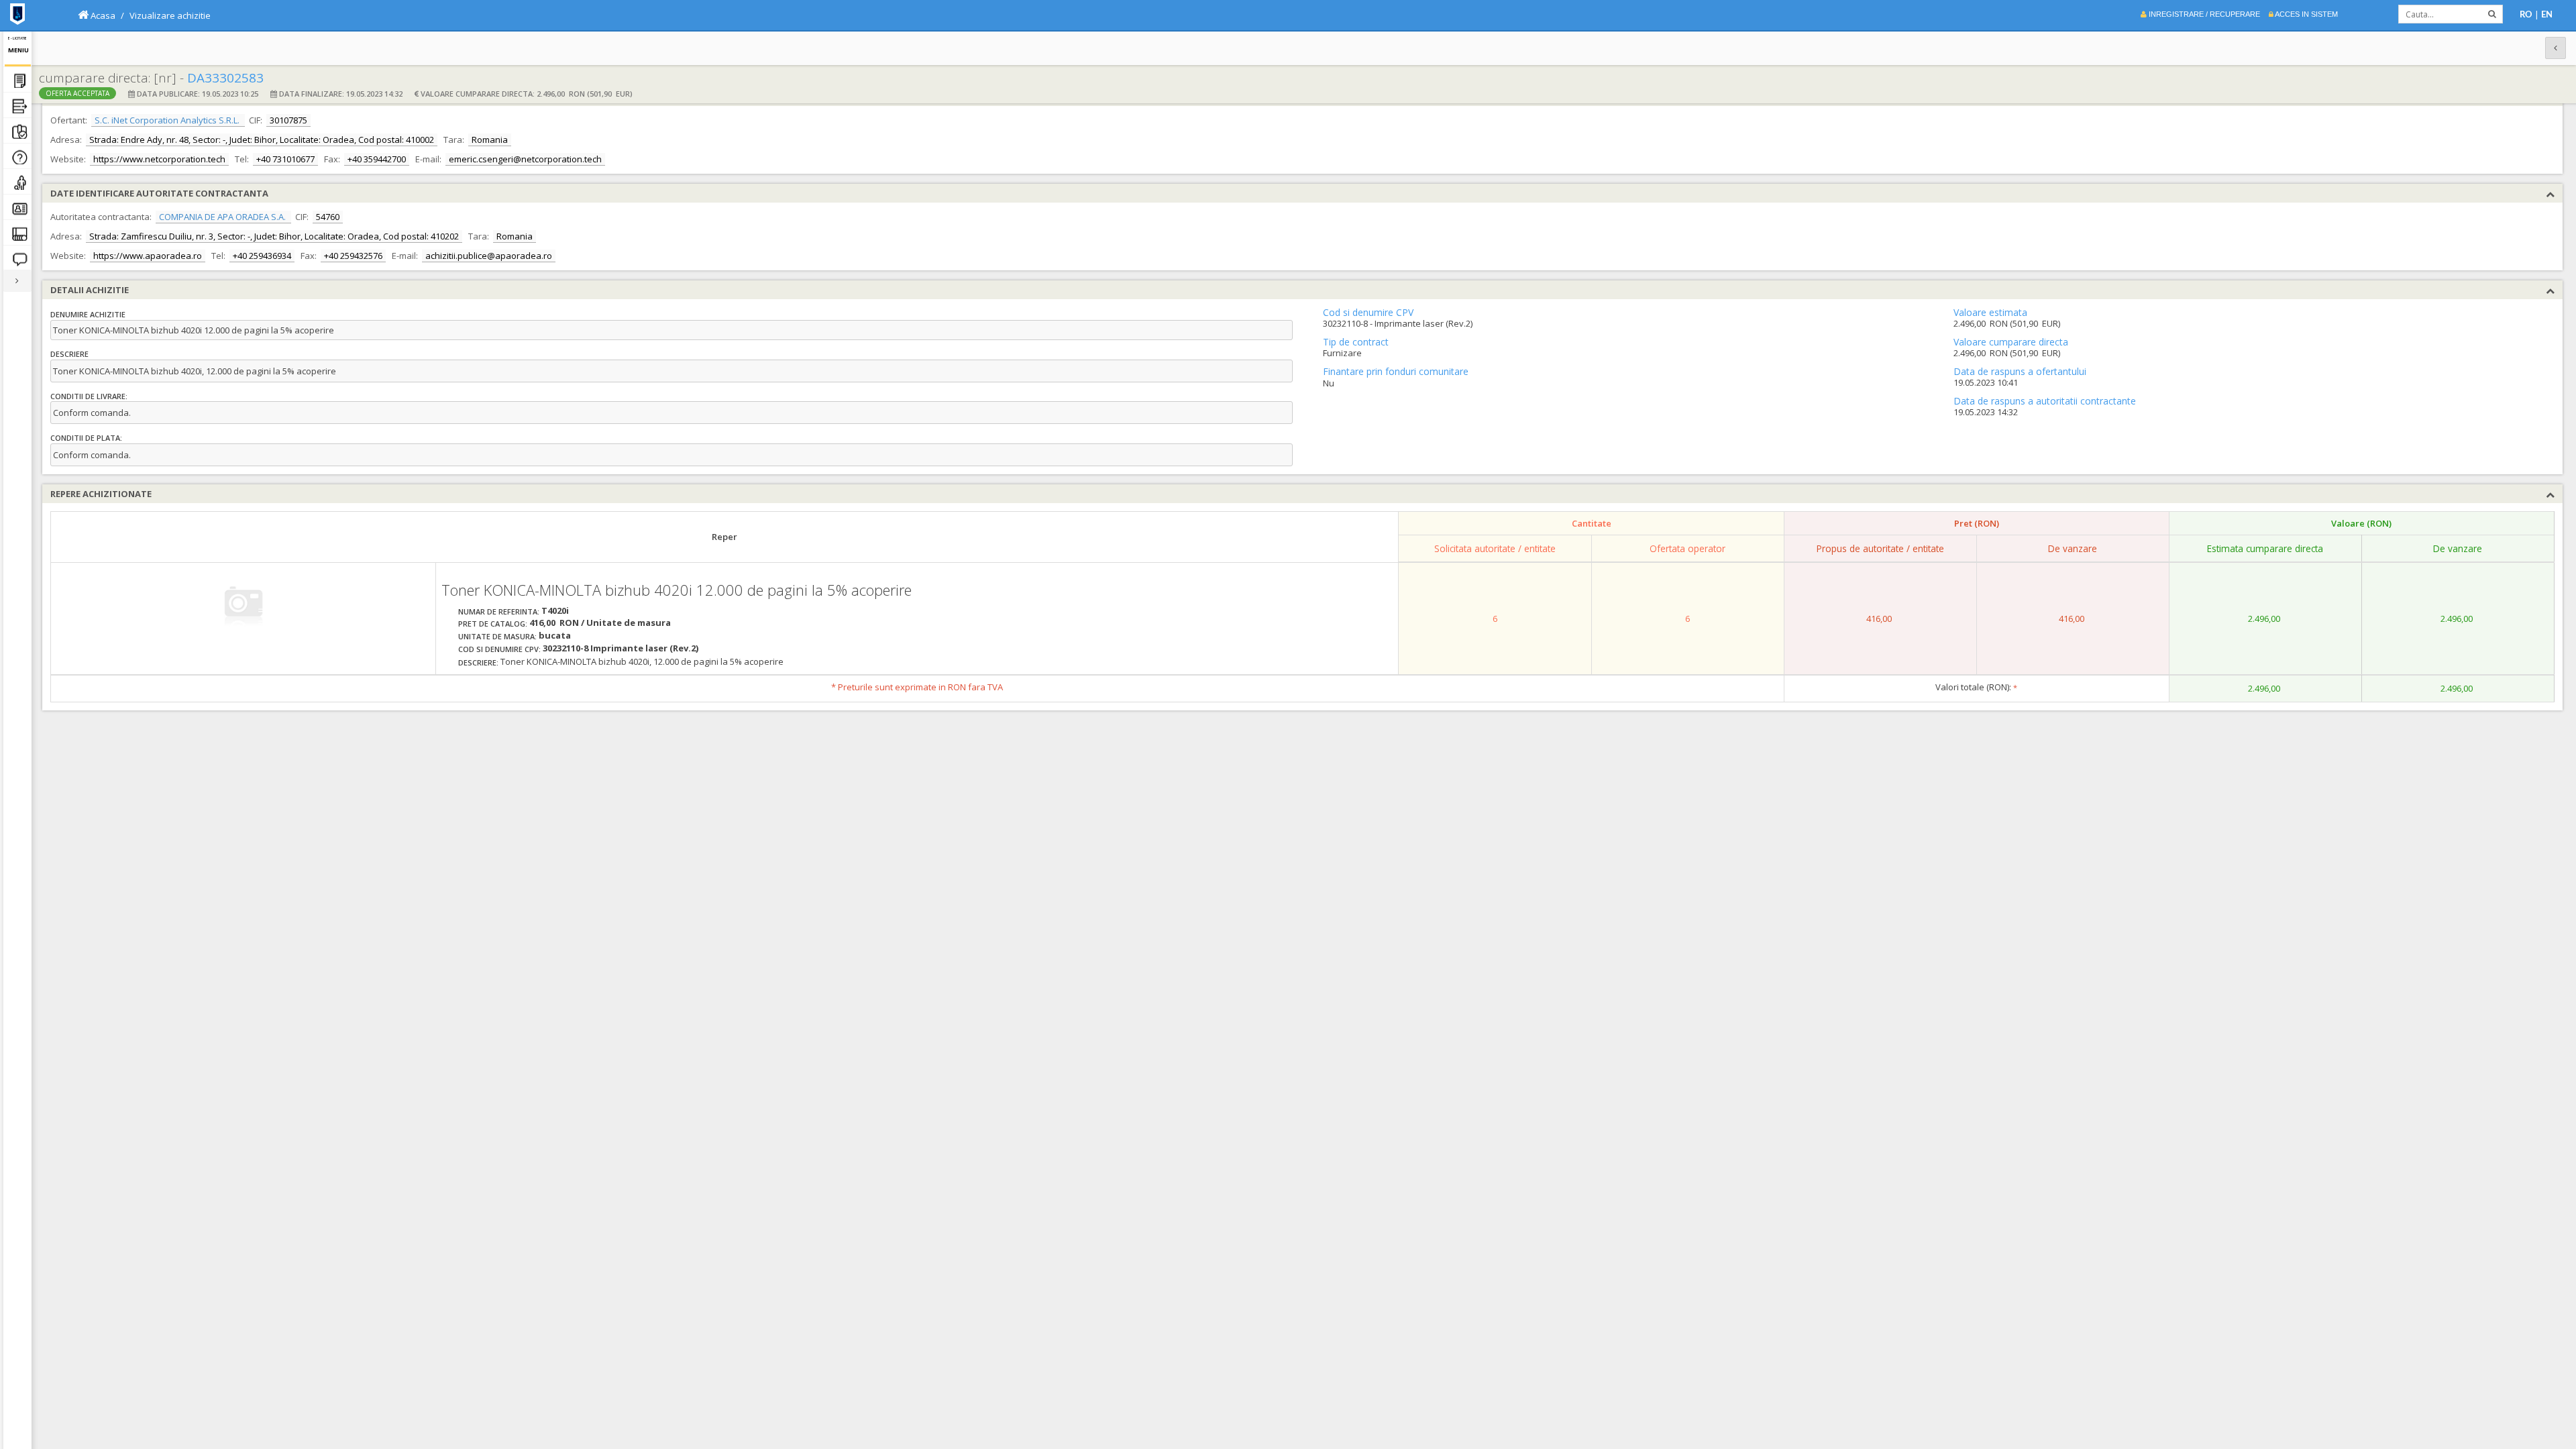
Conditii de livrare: (89, 396)
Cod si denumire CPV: (499, 649)
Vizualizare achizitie (170, 15)
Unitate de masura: (497, 636)
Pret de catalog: (493, 624)
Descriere (69, 354)
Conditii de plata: (86, 438)
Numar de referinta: (499, 611)
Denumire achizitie (88, 314)
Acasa (102, 15)
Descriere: (478, 662)
